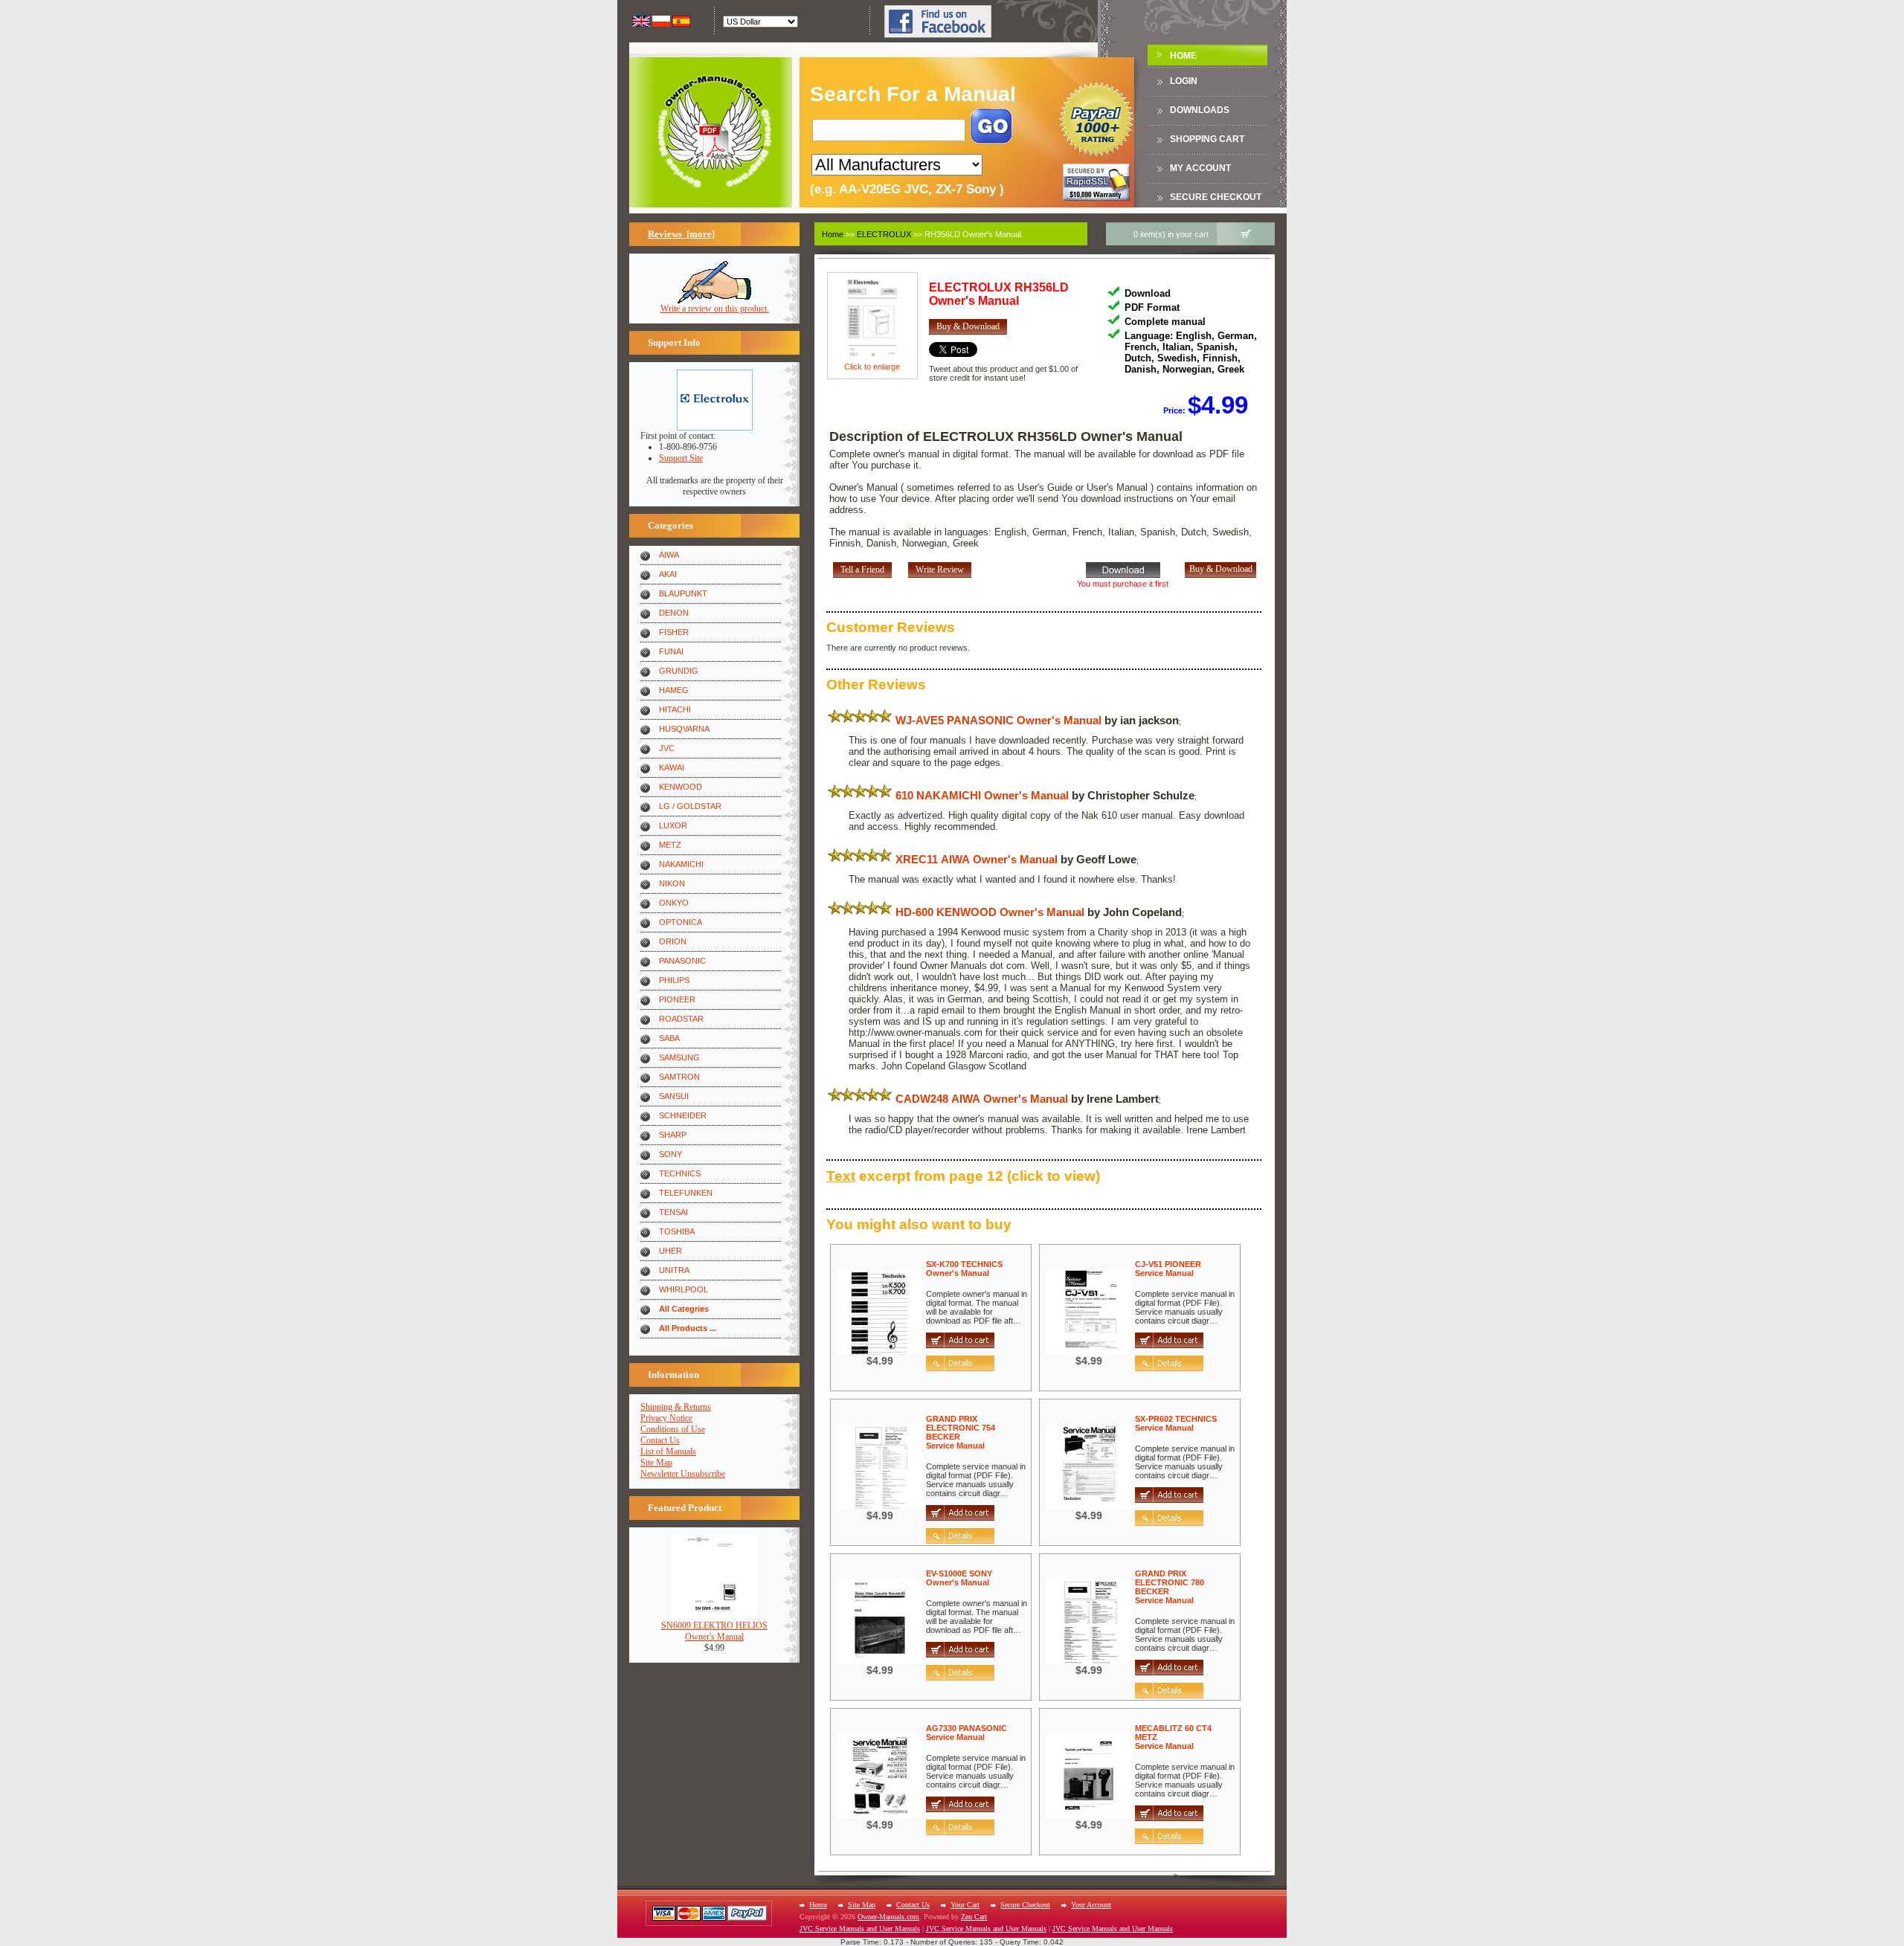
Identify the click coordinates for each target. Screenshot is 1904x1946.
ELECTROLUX (884, 234)
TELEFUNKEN (686, 1193)
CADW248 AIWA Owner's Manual (982, 1099)
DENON (674, 613)
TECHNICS (680, 1173)
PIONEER (677, 999)
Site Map (656, 1463)
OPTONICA (681, 922)
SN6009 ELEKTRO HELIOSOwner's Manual (714, 1631)
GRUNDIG (679, 671)
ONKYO (674, 903)
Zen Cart (974, 1917)
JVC (667, 748)
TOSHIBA (677, 1231)
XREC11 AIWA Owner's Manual (977, 859)
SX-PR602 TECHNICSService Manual (1176, 1423)
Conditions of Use (673, 1429)
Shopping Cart (1207, 139)
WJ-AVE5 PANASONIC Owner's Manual (998, 720)
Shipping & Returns (676, 1407)
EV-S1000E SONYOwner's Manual (959, 1578)
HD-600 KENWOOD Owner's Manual (990, 912)
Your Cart (965, 1905)
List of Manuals (668, 1452)
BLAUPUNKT (683, 593)
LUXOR (673, 825)
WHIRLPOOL (684, 1289)
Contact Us (660, 1440)
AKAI (668, 574)
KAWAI (672, 767)
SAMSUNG (679, 1057)
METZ (670, 845)
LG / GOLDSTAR (690, 806)
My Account (1200, 168)
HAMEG (674, 690)
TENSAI (673, 1212)
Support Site (681, 458)
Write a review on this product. (715, 309)
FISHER (674, 632)
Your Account (1091, 1905)
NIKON (672, 883)
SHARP (673, 1135)
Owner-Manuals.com (888, 1917)
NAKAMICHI (681, 864)
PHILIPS (674, 980)
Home (1183, 56)
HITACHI (675, 709)
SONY (670, 1154)
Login (1184, 81)
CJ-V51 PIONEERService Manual (1168, 1269)
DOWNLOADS (1200, 110)
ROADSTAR (681, 1019)
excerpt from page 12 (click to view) (963, 1176)
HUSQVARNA (684, 729)
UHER (670, 1251)
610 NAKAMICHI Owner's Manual (982, 795)
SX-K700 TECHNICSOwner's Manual (964, 1269)
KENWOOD (681, 787)
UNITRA (674, 1270)
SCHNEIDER (683, 1115)
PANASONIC (682, 961)
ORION (673, 941)
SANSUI (674, 1096)
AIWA (669, 555)
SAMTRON (679, 1077)
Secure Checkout (1216, 197)
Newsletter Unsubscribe (683, 1474)
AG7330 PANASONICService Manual (967, 1733)
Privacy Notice (666, 1418)
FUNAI (671, 651)
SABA (669, 1038)
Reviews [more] (681, 234)
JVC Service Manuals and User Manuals (860, 1929)
